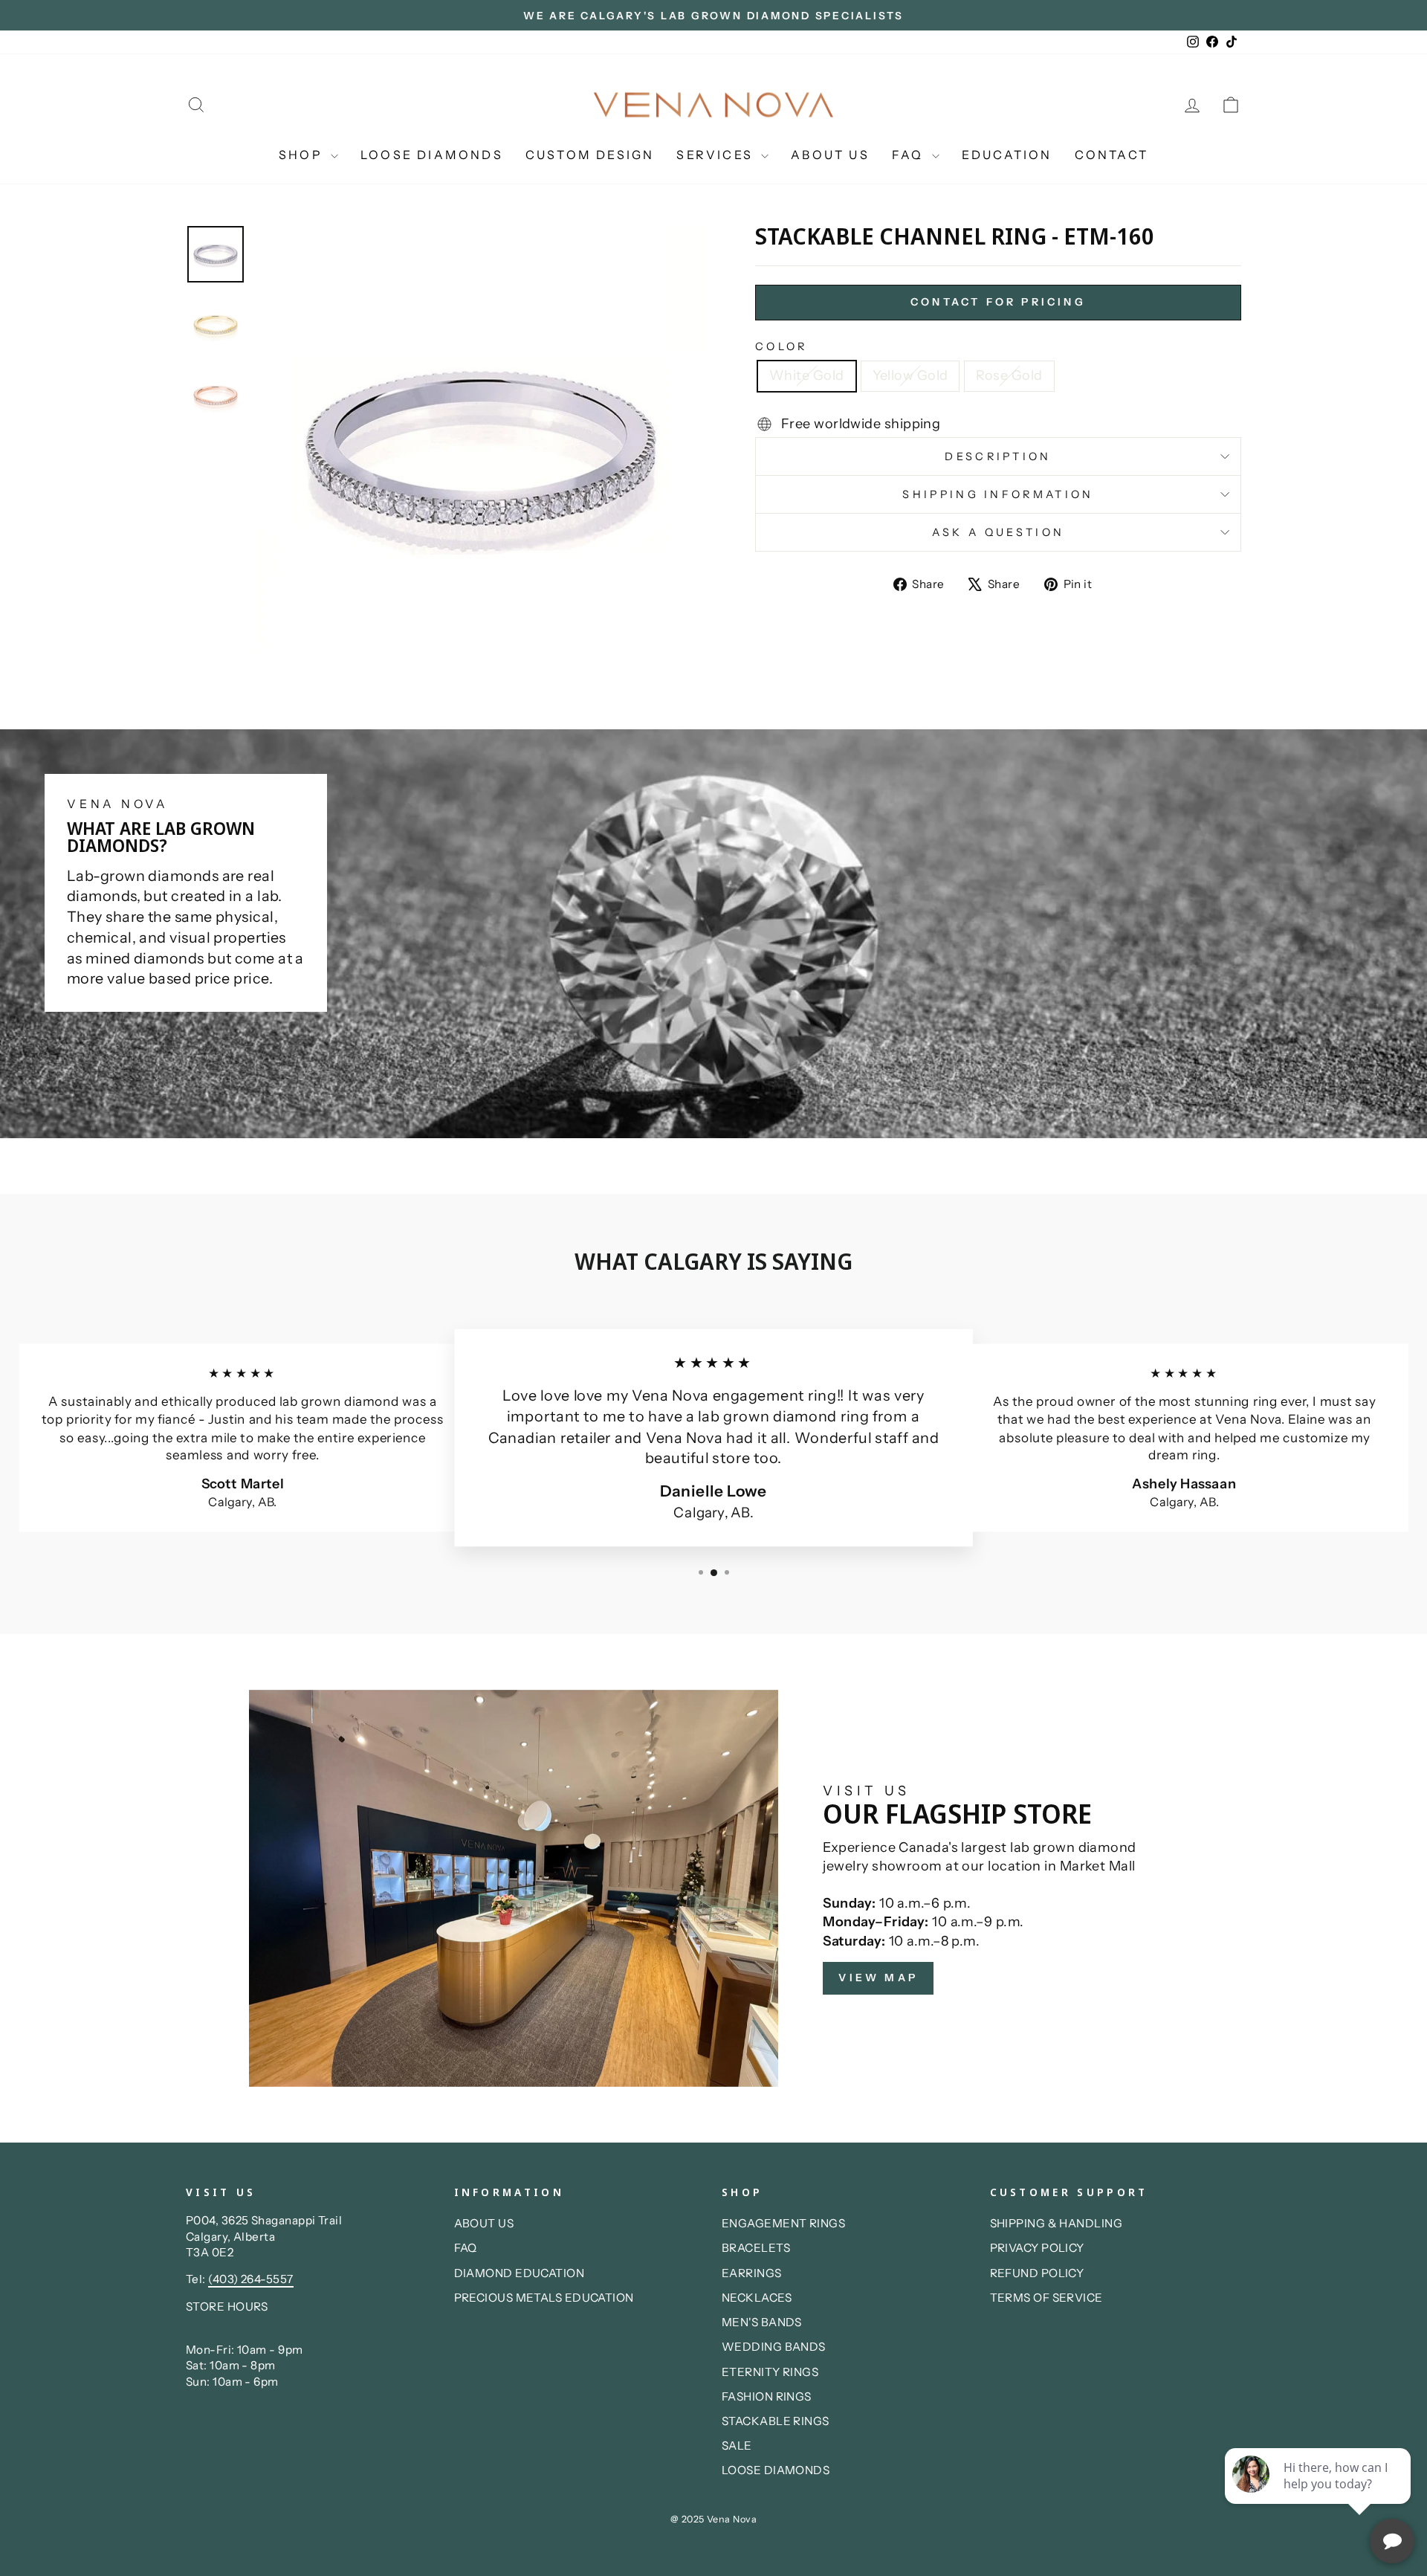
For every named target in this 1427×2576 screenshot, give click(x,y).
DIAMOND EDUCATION (520, 2273)
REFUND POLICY (1037, 2273)
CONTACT (1111, 155)
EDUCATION (1007, 155)
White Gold (807, 375)
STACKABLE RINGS (776, 2421)
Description (998, 456)
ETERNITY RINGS (770, 2372)
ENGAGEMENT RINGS (783, 2223)
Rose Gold (1009, 375)
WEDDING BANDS (774, 2347)
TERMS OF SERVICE (1046, 2298)
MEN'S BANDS (762, 2322)
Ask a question (998, 532)
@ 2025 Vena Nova (713, 2519)
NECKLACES (757, 2298)
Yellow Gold (910, 375)
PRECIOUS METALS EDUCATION (544, 2298)
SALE (737, 2446)
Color (782, 346)
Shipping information (998, 494)
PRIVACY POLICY (1037, 2248)
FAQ (910, 155)
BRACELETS (756, 2248)
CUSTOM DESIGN (590, 155)
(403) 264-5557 (250, 2279)
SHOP (303, 155)
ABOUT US (830, 155)
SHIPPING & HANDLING (1057, 2223)
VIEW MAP (878, 1978)
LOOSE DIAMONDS (432, 155)
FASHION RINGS (767, 2396)
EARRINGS (752, 2273)
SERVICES (717, 155)
